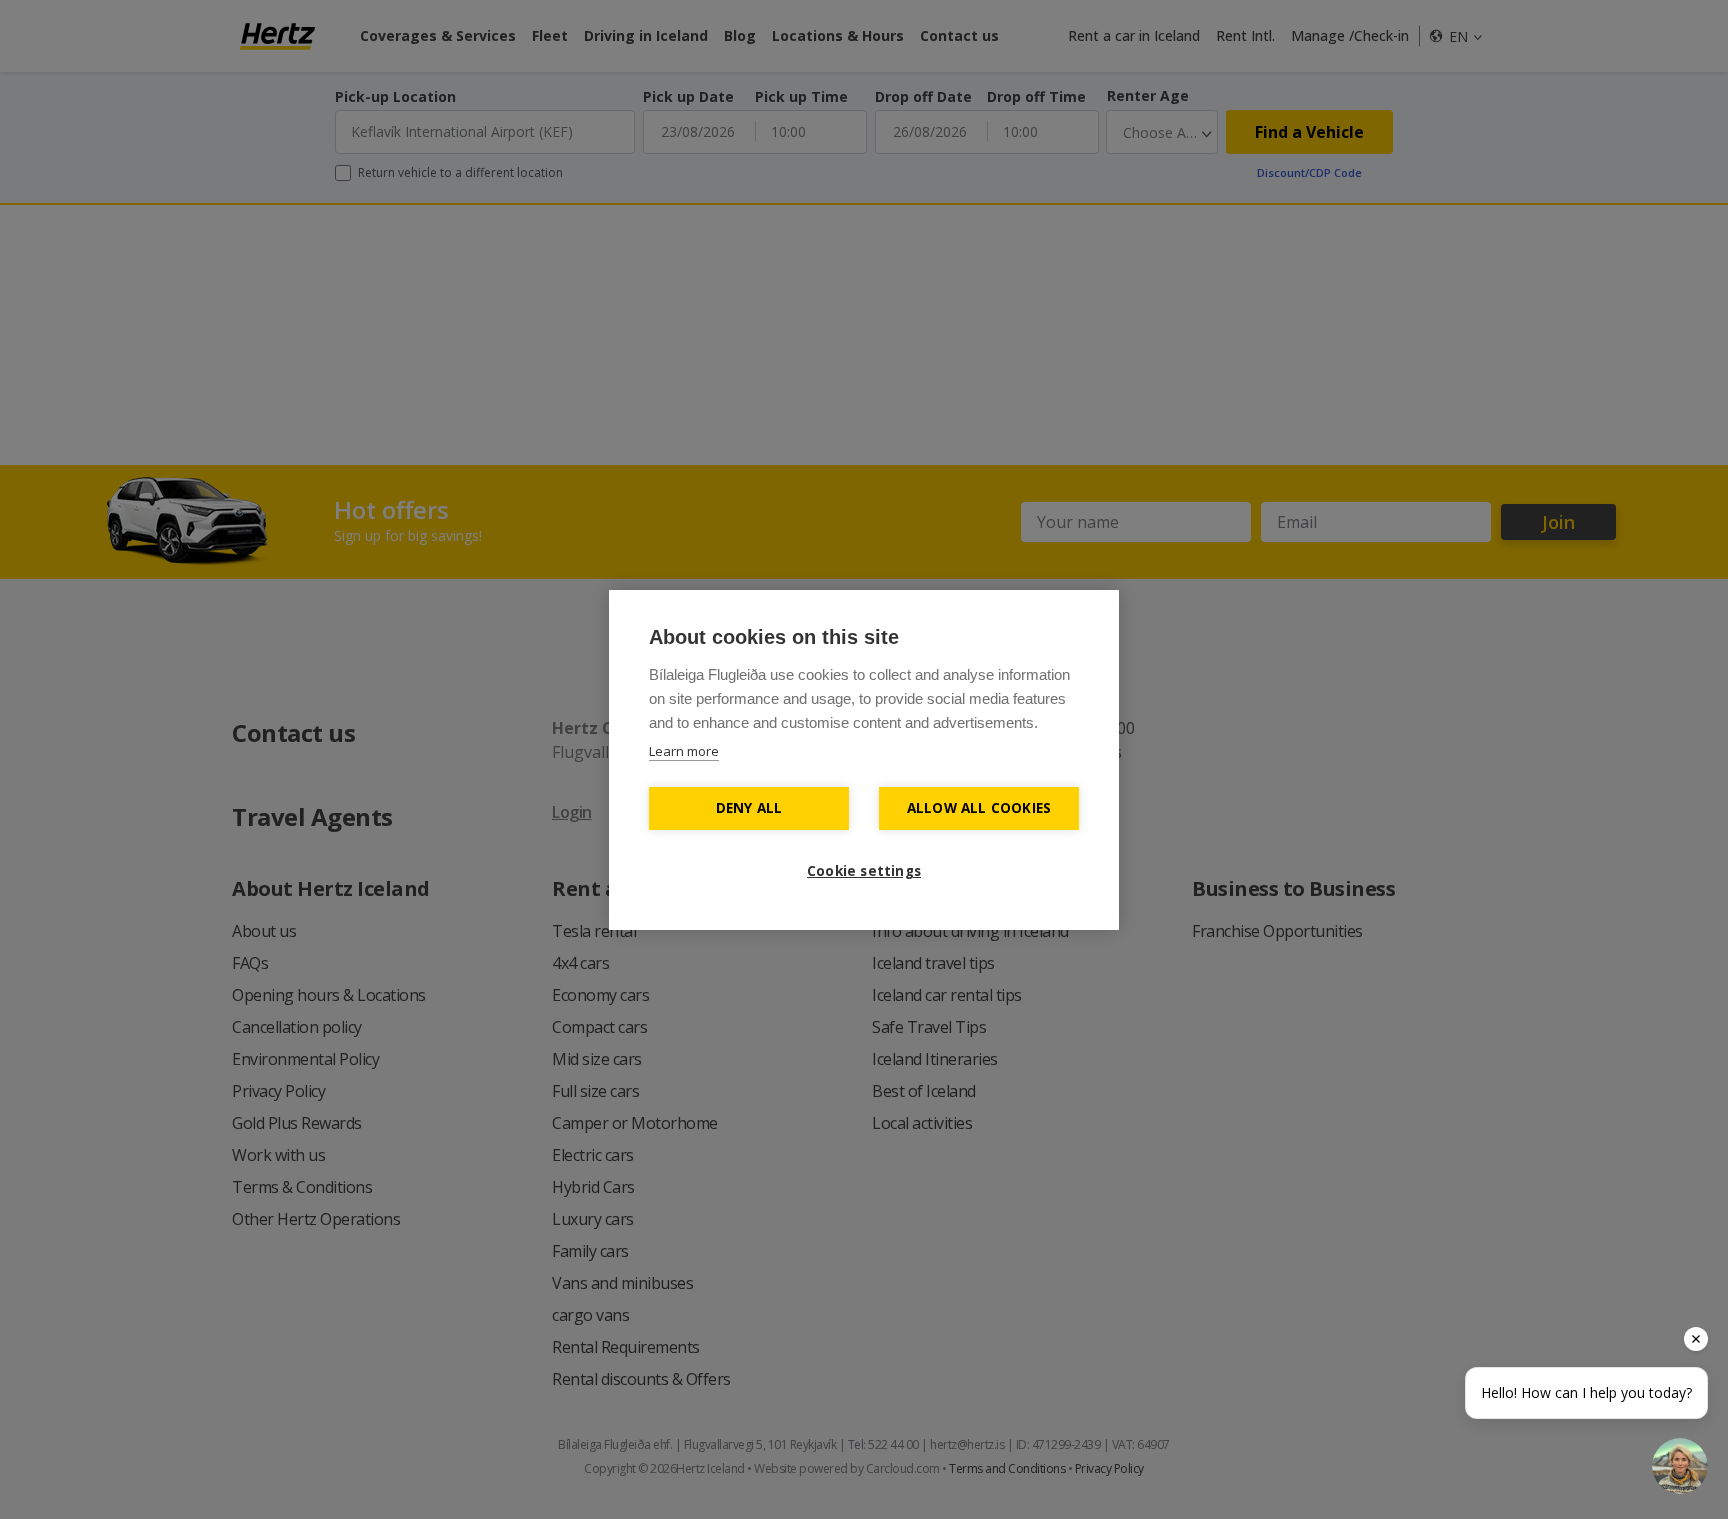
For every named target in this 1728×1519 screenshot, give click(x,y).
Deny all (749, 808)
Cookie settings (864, 871)
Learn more (684, 751)
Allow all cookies (979, 808)
